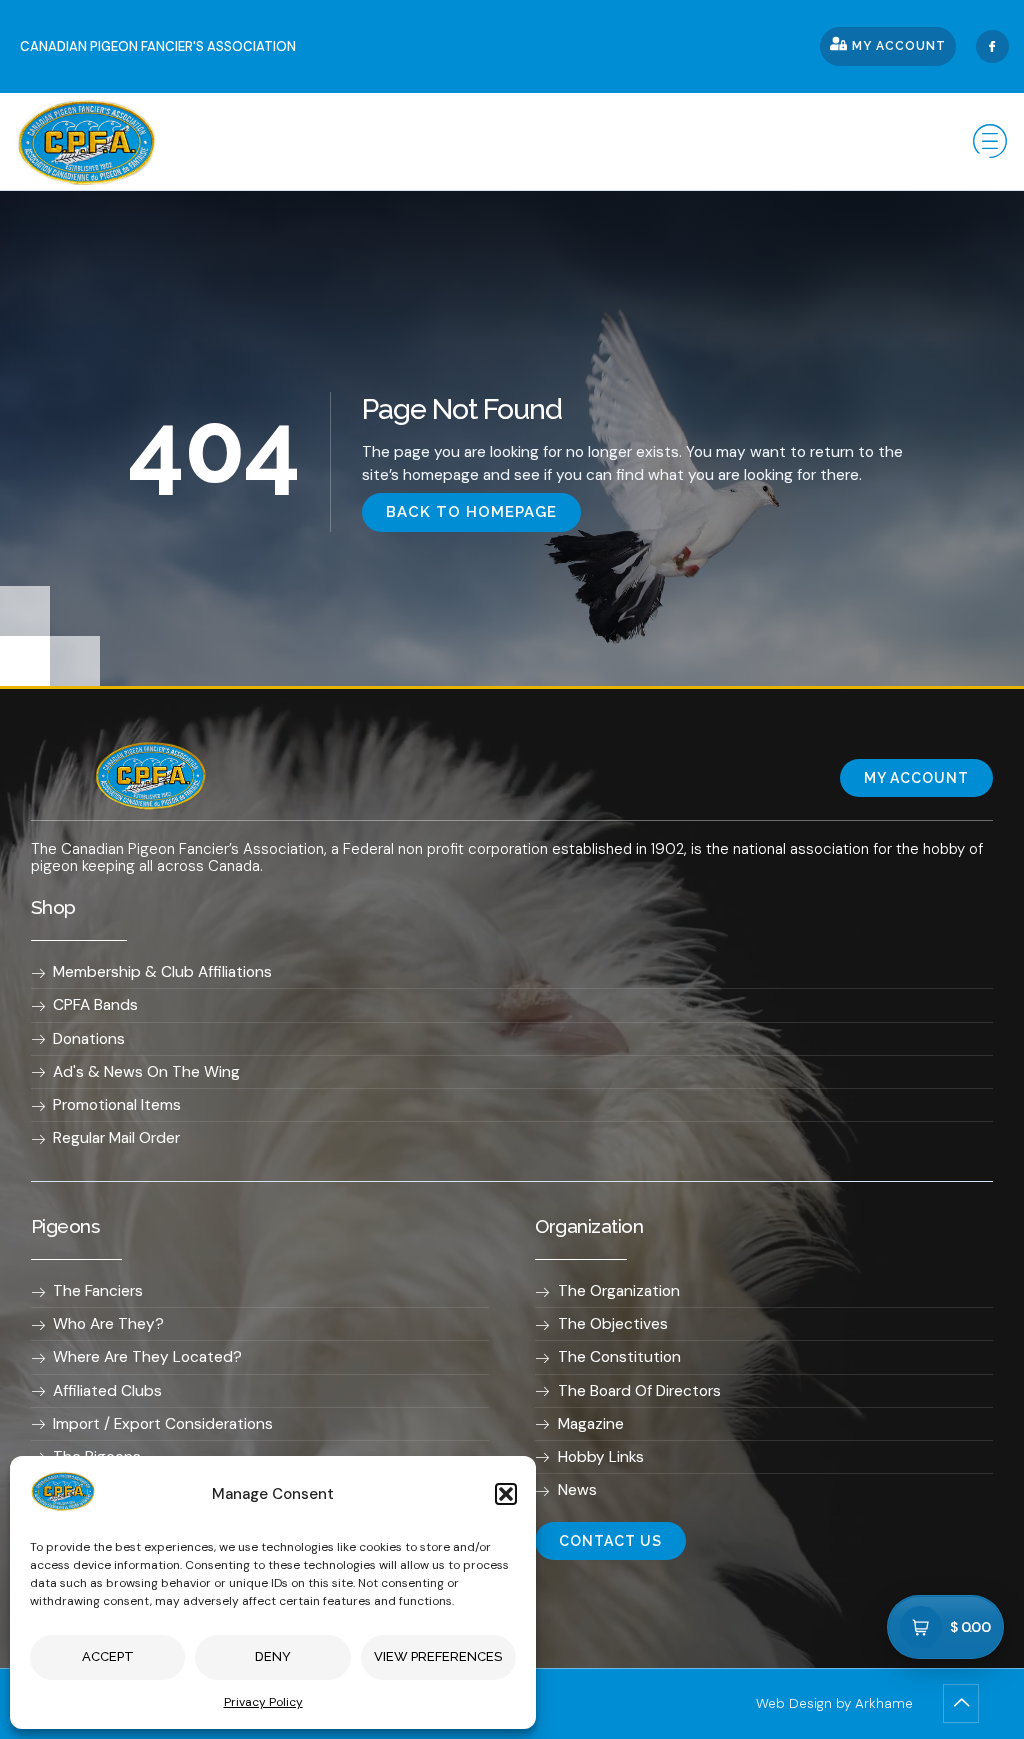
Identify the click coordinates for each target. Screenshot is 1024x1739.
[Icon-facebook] (992, 46)
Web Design (794, 1703)
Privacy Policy (263, 1702)
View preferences (438, 1656)
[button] (506, 1494)
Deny (273, 1656)
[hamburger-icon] (986, 141)
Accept (108, 1656)
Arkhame (884, 1703)
